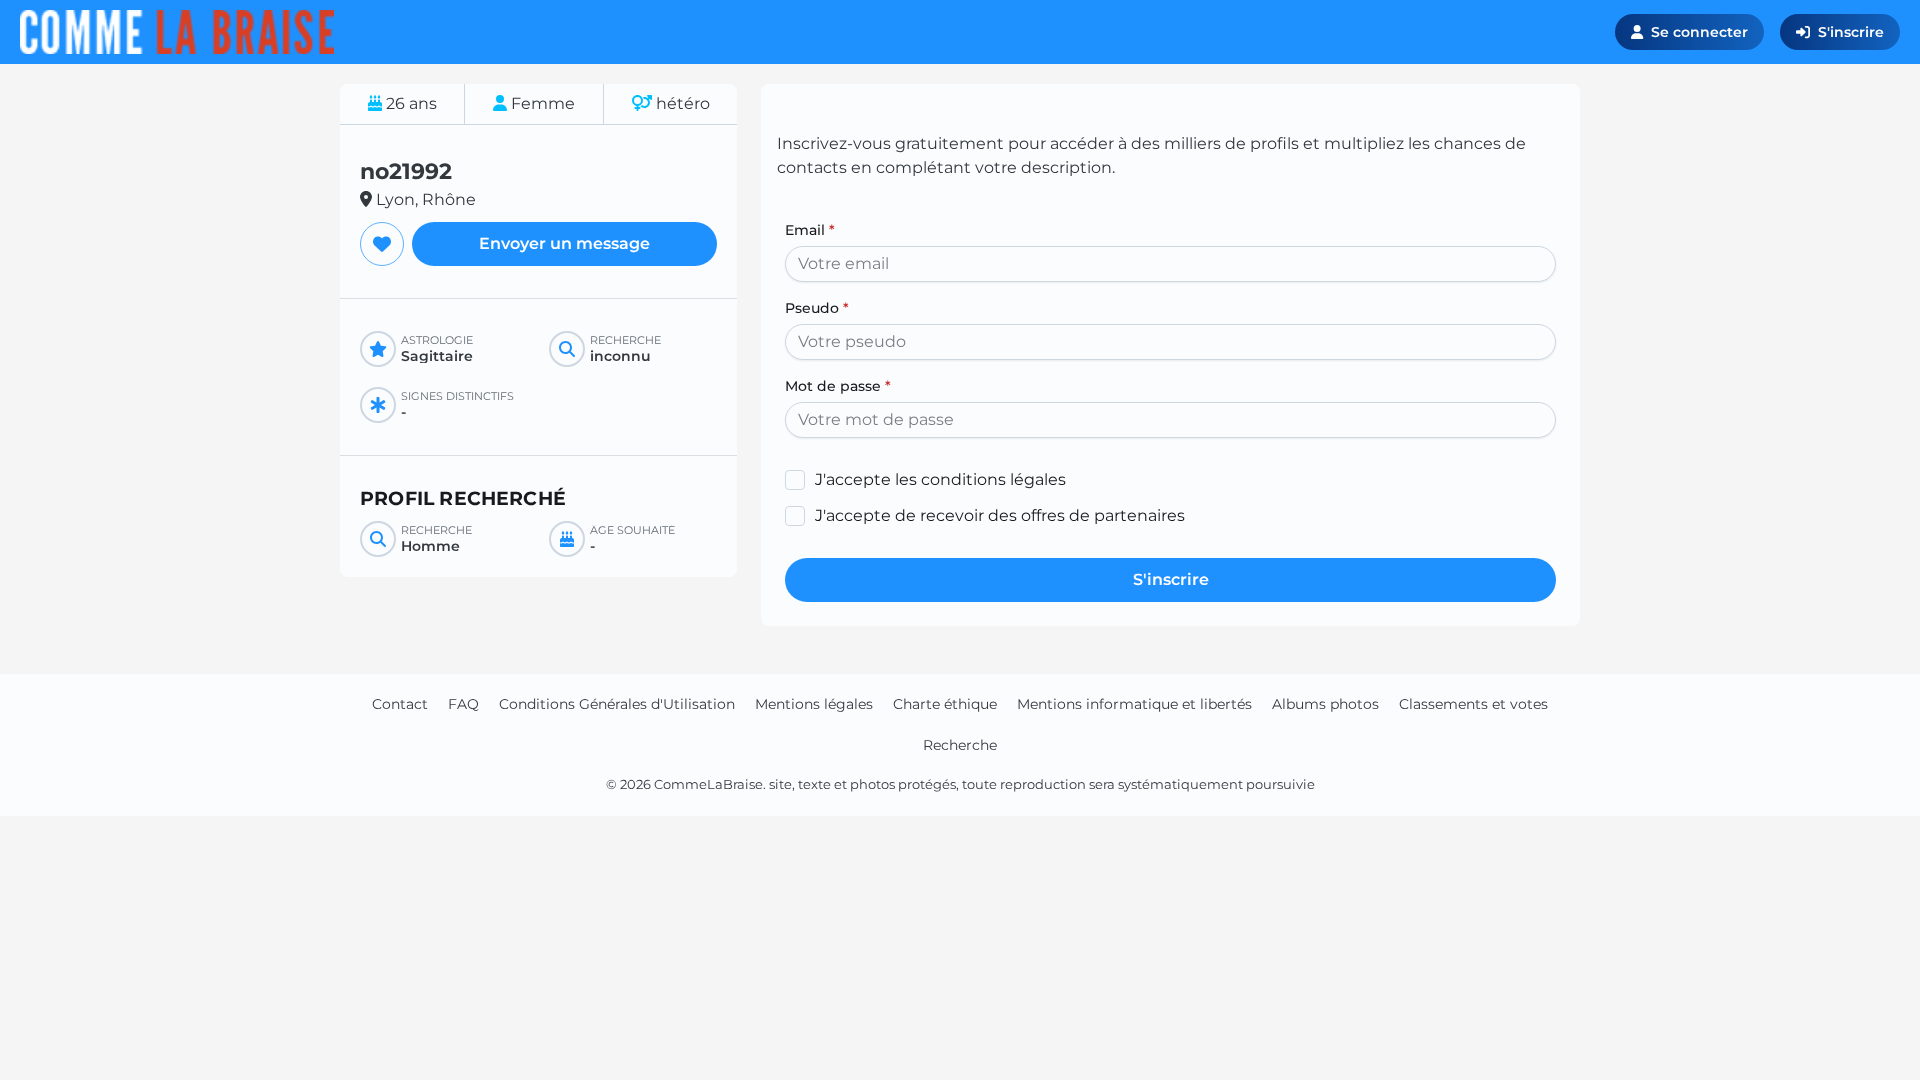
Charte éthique (945, 704)
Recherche (960, 745)
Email (810, 230)
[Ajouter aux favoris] (382, 244)
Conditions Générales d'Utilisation (617, 704)
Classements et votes (1473, 704)
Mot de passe (838, 386)
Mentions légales (814, 704)
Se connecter (1699, 32)
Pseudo (817, 308)
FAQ (463, 704)
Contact (400, 704)
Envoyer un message (564, 243)
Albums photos (1325, 704)
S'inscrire (1851, 32)
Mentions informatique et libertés (1134, 704)
